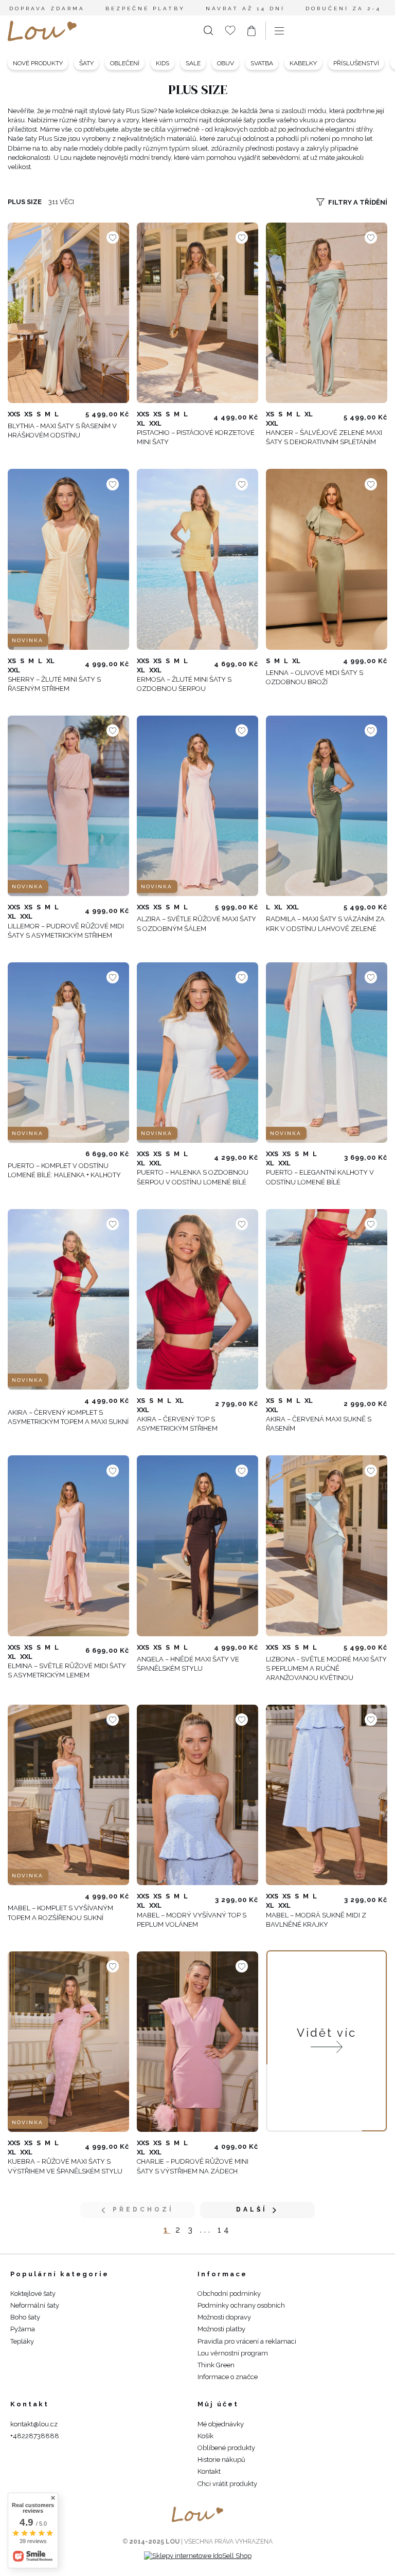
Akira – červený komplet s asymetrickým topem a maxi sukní (68, 1417)
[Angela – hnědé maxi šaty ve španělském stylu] (197, 1546)
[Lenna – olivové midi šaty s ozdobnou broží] (327, 560)
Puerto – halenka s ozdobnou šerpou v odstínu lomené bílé (193, 1177)
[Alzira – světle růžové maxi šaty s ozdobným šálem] (197, 806)
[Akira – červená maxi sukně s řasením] (327, 1299)
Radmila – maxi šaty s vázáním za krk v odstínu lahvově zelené (325, 924)
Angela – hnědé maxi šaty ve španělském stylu (188, 1664)
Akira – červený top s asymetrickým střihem (177, 1424)
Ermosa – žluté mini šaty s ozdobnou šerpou (184, 684)
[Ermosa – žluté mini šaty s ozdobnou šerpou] (197, 560)
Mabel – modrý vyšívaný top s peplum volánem (192, 1920)
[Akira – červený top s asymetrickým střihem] (197, 1299)
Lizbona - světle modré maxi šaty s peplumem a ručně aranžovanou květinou (326, 1668)
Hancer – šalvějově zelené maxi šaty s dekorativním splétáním (324, 437)
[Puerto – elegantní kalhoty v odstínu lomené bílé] (327, 1053)
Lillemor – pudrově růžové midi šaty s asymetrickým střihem (66, 931)
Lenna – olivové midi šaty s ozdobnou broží (315, 677)
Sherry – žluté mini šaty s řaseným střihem (54, 684)
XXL (155, 423)
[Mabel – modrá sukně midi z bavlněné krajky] (327, 1795)
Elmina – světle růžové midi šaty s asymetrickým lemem (67, 1670)
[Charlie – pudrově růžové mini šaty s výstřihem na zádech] (197, 2042)
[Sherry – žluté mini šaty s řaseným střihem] (68, 560)
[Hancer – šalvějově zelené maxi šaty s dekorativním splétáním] (327, 313)
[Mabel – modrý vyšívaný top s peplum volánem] (197, 1795)
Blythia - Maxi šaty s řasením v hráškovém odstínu (62, 431)
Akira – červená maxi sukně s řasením (319, 1424)
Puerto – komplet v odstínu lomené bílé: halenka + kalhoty (64, 1170)
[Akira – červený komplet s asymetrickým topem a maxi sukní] (68, 1299)
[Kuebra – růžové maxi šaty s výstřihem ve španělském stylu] (68, 2042)
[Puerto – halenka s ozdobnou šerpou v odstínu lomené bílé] (197, 1053)
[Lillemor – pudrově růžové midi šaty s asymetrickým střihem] (68, 806)
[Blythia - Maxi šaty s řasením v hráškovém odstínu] (68, 313)
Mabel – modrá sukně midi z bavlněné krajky (316, 1920)
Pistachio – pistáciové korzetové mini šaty (196, 437)
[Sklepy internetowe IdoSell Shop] (198, 2556)
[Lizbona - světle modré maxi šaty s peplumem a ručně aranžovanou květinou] (327, 1546)
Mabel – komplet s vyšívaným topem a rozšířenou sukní (60, 1913)
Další (252, 2209)
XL (141, 423)
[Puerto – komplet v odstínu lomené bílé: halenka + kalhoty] (68, 1053)
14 (225, 2230)
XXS (14, 414)
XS (28, 414)
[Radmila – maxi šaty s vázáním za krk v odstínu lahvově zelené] (327, 806)
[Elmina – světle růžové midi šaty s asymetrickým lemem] (68, 1546)
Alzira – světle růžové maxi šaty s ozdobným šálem (196, 924)
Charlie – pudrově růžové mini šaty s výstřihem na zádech (193, 2166)
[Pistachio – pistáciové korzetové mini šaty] (197, 313)
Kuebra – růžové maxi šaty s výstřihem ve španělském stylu (65, 2166)
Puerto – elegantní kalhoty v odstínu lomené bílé (320, 1177)
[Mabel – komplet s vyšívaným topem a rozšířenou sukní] (68, 1795)
